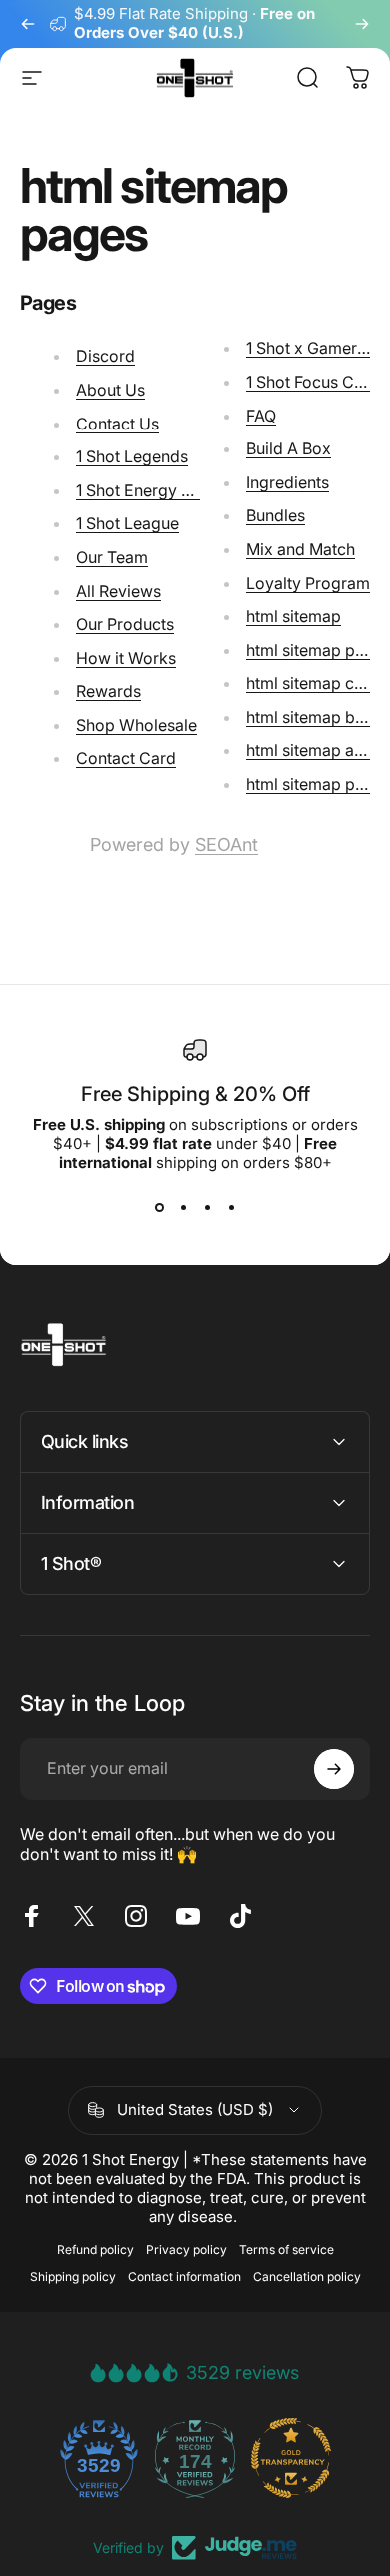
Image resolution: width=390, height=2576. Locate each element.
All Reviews (118, 591)
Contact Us (117, 424)
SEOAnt (226, 845)
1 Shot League (127, 523)
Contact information (184, 2277)
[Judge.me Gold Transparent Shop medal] (291, 2458)
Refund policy (95, 2250)
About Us (110, 390)
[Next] (362, 24)
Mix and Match (300, 549)
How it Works (126, 658)
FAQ (261, 416)
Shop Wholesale (136, 725)
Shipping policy (73, 2277)
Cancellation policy (307, 2277)
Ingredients (287, 482)
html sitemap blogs (316, 717)
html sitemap (293, 616)
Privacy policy (186, 2250)
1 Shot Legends (132, 456)
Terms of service (286, 2250)
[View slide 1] (159, 1208)
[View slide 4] (231, 1208)
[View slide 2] (183, 1208)
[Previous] (28, 24)
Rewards (108, 691)
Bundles (275, 515)
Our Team (112, 557)
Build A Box (288, 448)
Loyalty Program (308, 583)
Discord (105, 356)
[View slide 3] (207, 1208)
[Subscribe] (334, 1769)
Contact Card (126, 758)
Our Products (125, 624)
